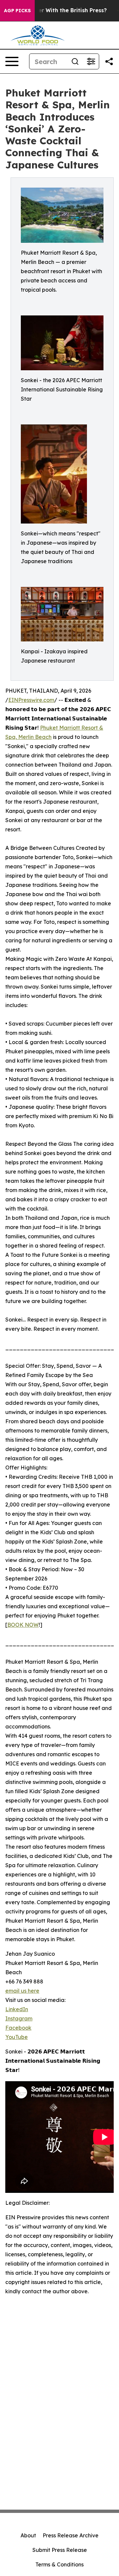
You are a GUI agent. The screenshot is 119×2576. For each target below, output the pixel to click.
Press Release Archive (71, 2535)
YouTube (17, 2037)
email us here (22, 1991)
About (28, 2535)
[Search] (75, 61)
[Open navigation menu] (12, 61)
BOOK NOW (23, 1625)
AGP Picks (17, 11)
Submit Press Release (60, 2550)
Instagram (19, 2018)
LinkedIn (17, 2009)
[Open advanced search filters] (91, 61)
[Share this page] (109, 61)
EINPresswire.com (31, 700)
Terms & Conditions (59, 2564)
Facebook (18, 2028)
